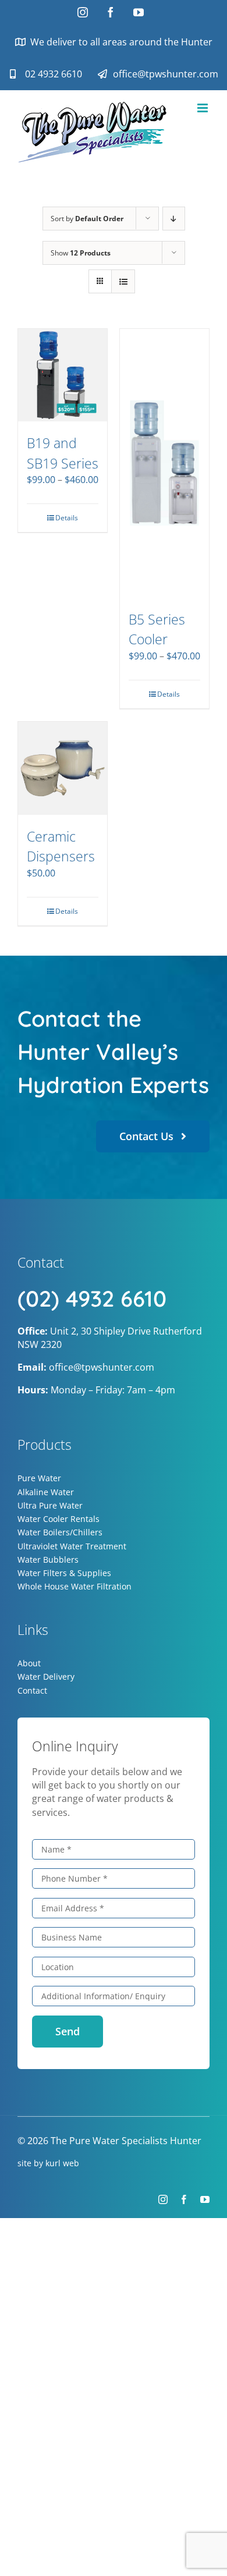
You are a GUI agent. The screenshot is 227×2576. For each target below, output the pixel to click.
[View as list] (123, 281)
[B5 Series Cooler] (164, 463)
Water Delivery (46, 1676)
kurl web (62, 2163)
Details (67, 518)
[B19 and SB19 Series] (63, 375)
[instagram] (163, 2199)
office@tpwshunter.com (102, 1367)
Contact (32, 1690)
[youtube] (205, 2199)
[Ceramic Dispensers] (63, 768)
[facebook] (184, 2199)
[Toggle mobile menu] (203, 108)
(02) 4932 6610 (92, 1298)
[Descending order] (174, 219)
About (29, 1663)
